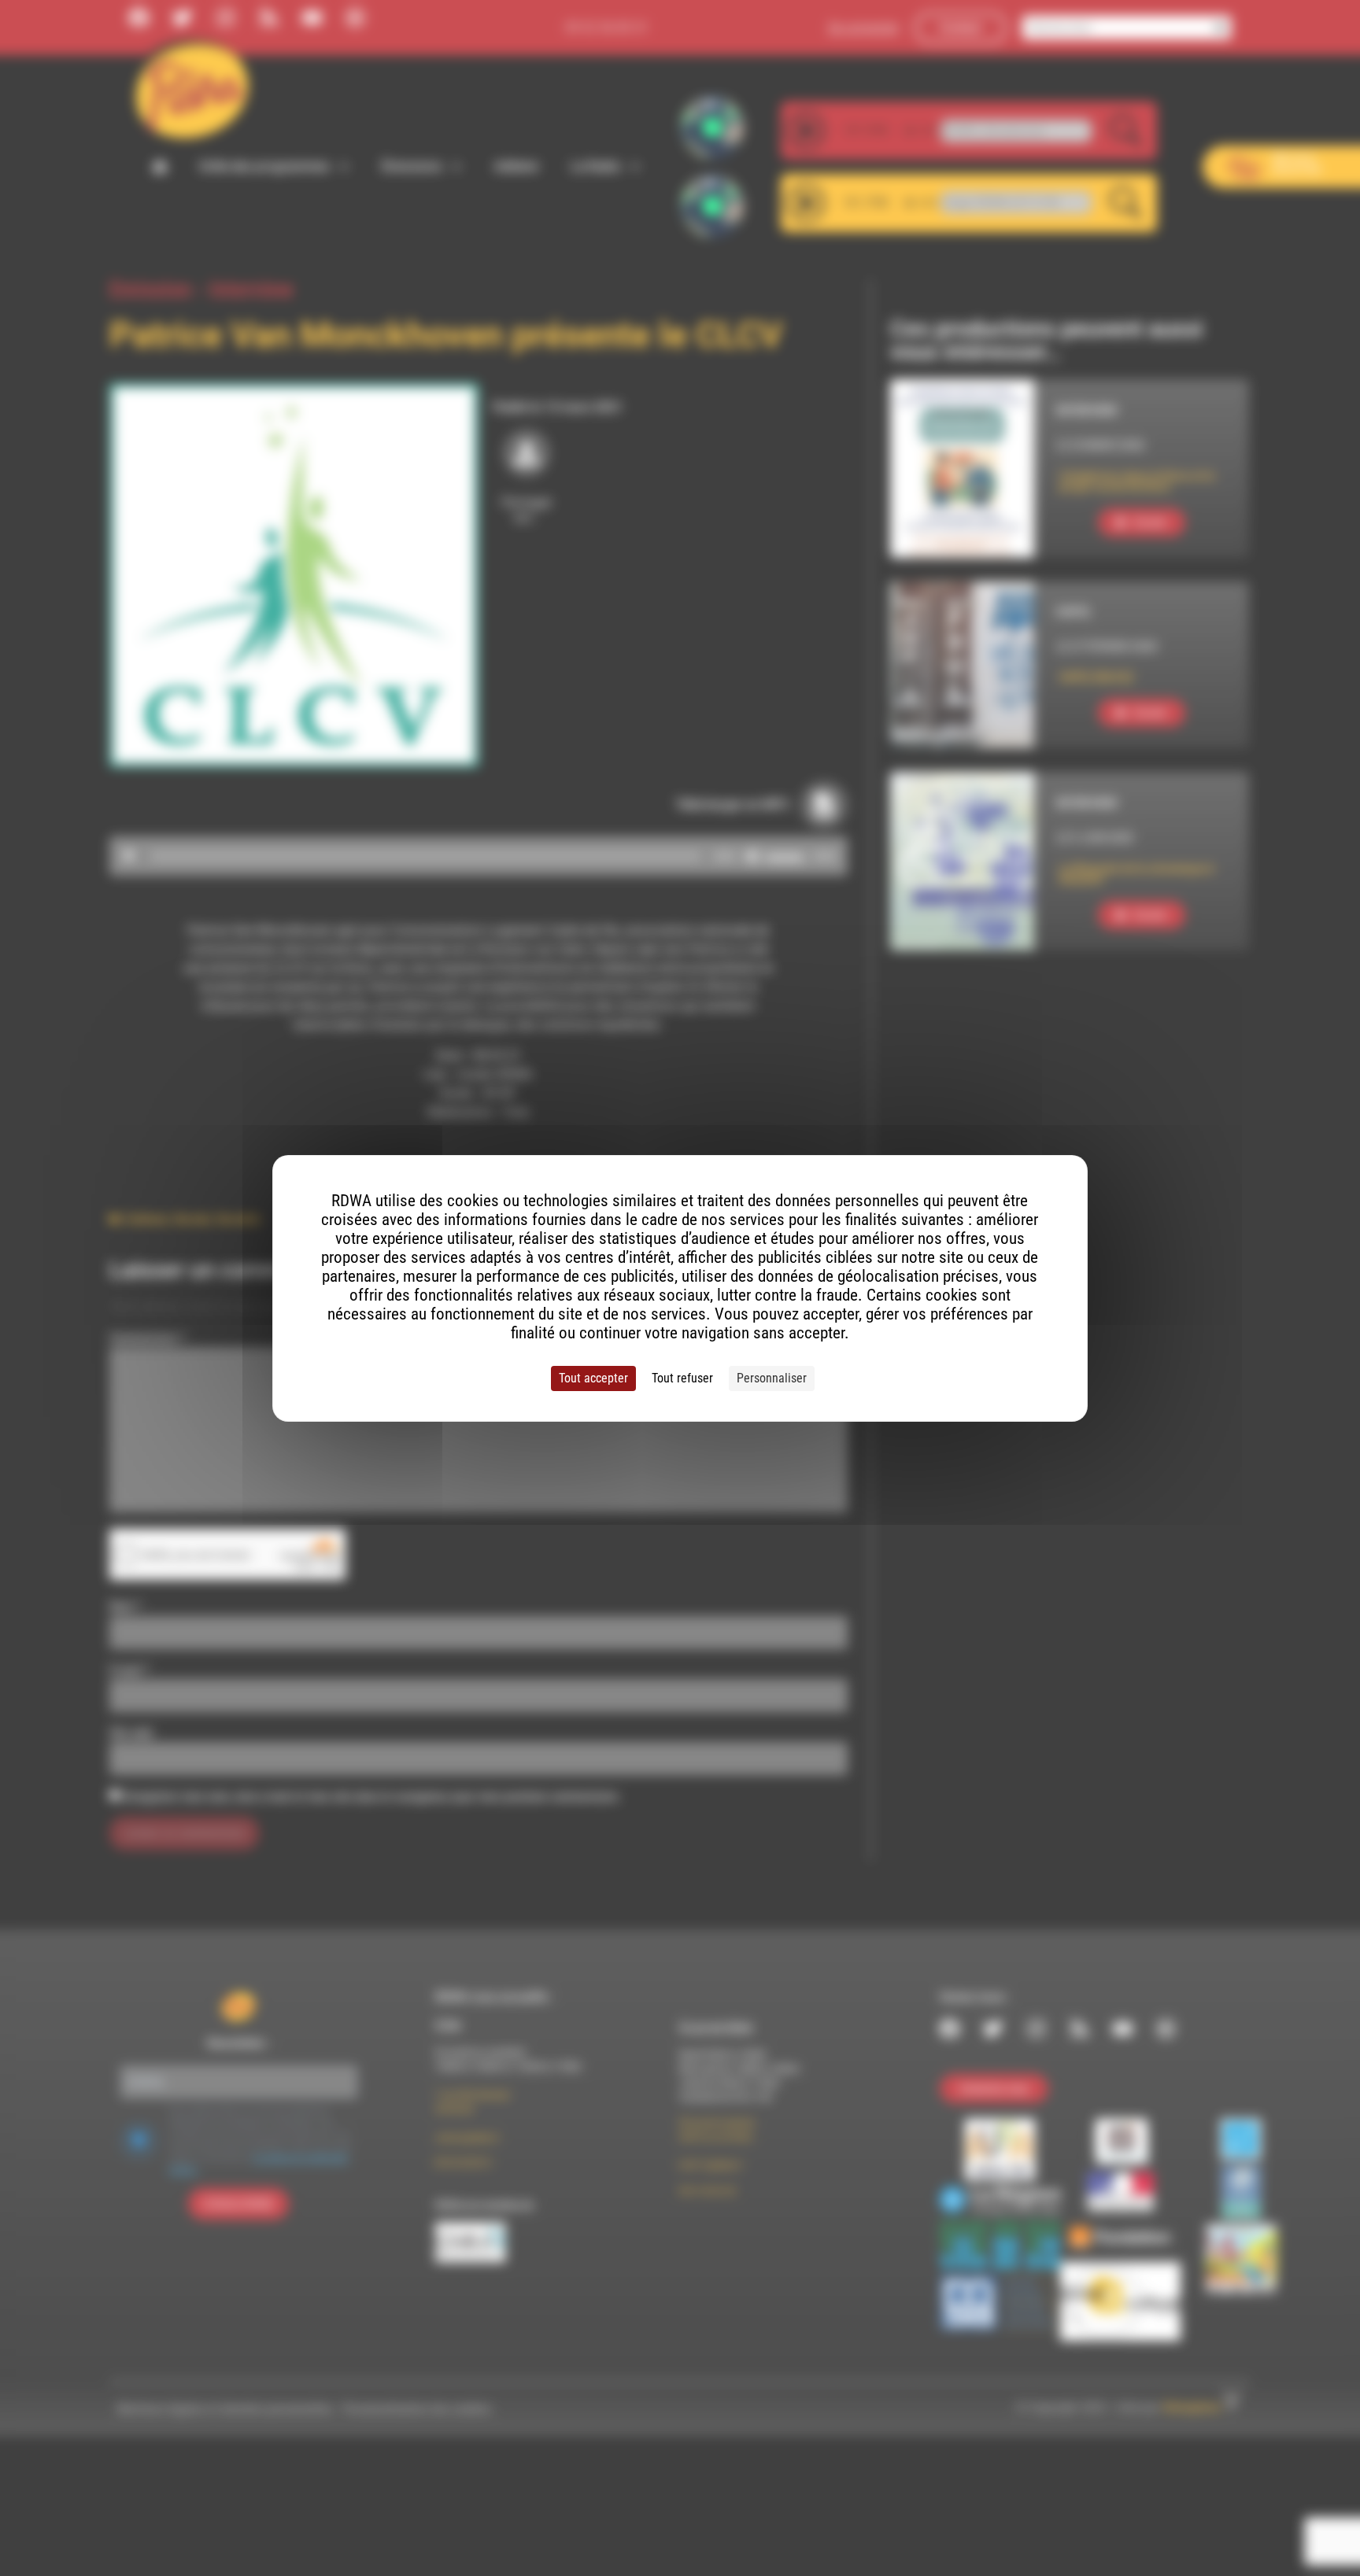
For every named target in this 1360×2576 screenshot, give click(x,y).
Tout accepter (593, 1378)
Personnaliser (772, 1378)
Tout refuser (682, 1378)
